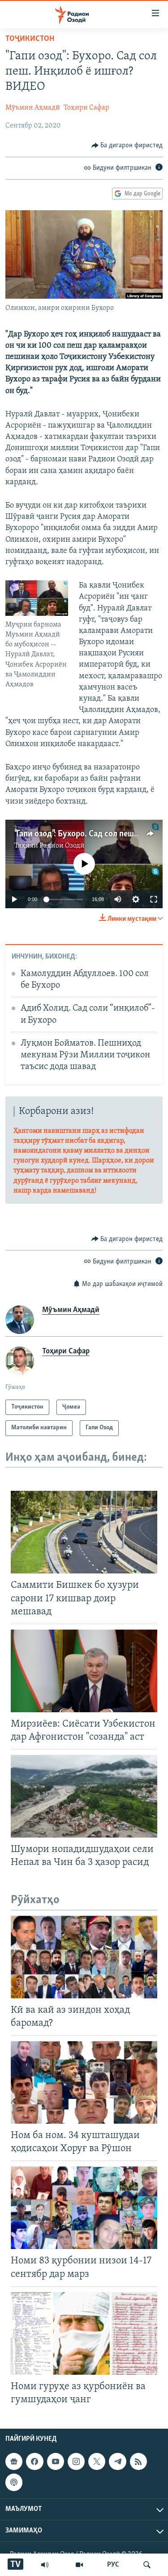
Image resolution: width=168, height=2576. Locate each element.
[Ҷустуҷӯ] (147, 2565)
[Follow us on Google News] (14, 2461)
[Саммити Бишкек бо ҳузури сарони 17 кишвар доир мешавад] (84, 1532)
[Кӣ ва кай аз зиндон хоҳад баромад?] (84, 1957)
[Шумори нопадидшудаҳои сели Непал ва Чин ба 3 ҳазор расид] (84, 1796)
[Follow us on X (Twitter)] (97, 2461)
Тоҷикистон (30, 39)
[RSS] (138, 2461)
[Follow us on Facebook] (34, 2461)
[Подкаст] (14, 2482)
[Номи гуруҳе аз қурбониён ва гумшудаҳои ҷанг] (84, 2333)
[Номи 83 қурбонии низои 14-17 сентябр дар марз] (84, 2208)
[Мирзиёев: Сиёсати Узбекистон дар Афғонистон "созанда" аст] (84, 1671)
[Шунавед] (45, 2565)
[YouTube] (79, 2565)
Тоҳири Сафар (86, 108)
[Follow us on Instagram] (76, 2461)
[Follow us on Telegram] (117, 2461)
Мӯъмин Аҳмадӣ (33, 108)
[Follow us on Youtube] (56, 2461)
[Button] (127, 146)
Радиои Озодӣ (62, 846)
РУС (113, 2565)
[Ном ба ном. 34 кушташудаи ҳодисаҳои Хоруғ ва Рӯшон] (84, 2082)
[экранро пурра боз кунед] (154, 899)
